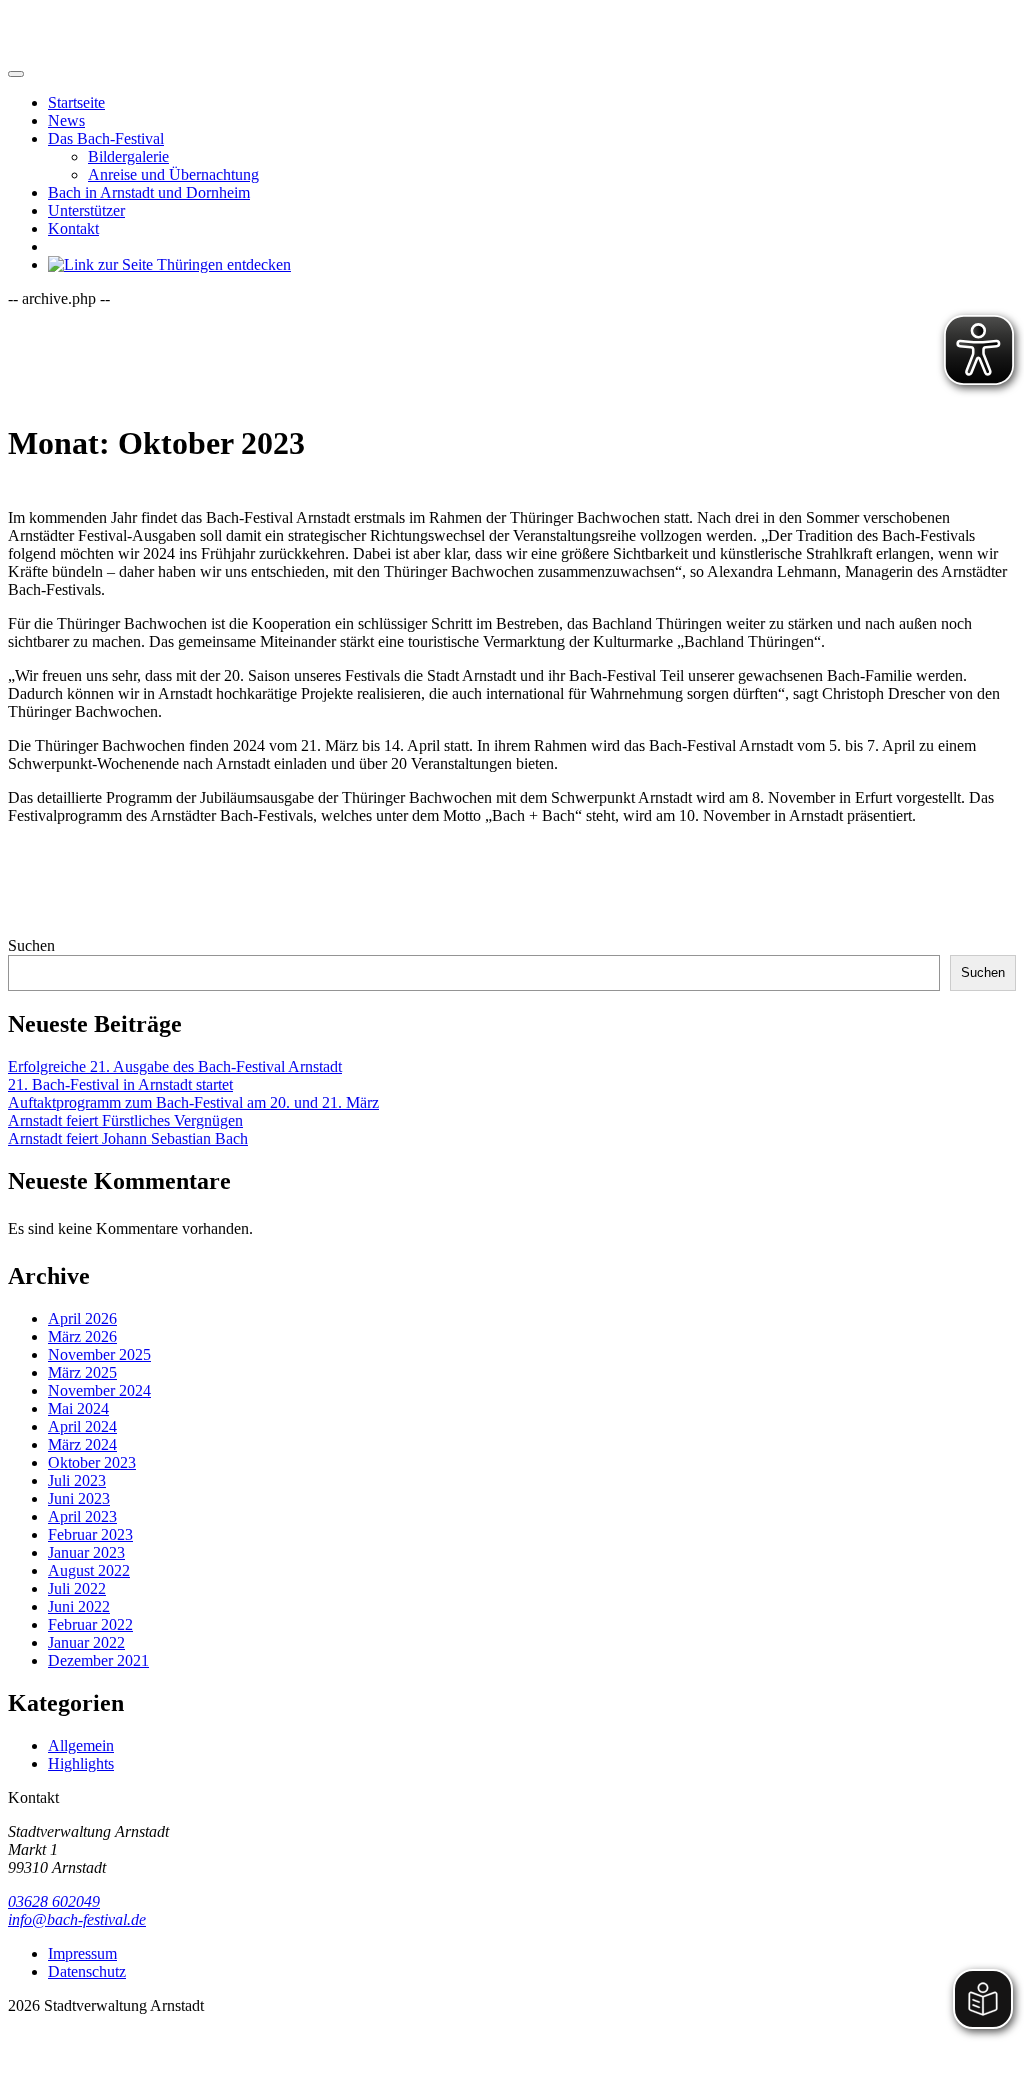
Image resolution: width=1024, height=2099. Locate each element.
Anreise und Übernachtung (173, 174)
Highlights (81, 1763)
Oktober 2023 (92, 1462)
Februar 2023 (90, 1534)
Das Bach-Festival (106, 138)
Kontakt (73, 228)
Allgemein (81, 1745)
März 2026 (82, 1336)
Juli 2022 (77, 1588)
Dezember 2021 (98, 1660)
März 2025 (82, 1372)
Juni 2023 (79, 1498)
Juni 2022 (79, 1606)
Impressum (82, 1953)
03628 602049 (54, 1901)
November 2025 (99, 1354)
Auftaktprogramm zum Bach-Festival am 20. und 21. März (193, 1102)
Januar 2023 (86, 1552)
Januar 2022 (86, 1642)
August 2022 (89, 1570)
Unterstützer (86, 210)
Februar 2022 (90, 1624)
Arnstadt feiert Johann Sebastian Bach (128, 1138)
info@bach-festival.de (77, 1919)
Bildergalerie (128, 156)
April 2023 (82, 1516)
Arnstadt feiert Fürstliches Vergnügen (125, 1120)
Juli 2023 (77, 1480)
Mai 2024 (78, 1408)
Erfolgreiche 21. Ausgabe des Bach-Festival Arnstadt (175, 1066)
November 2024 (99, 1390)
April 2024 (82, 1426)
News (66, 120)
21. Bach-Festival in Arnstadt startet (120, 1084)
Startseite (76, 102)
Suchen (31, 945)
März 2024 (82, 1444)
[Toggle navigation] (16, 74)
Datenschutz (87, 1971)
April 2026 (82, 1318)
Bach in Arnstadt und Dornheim (149, 192)
